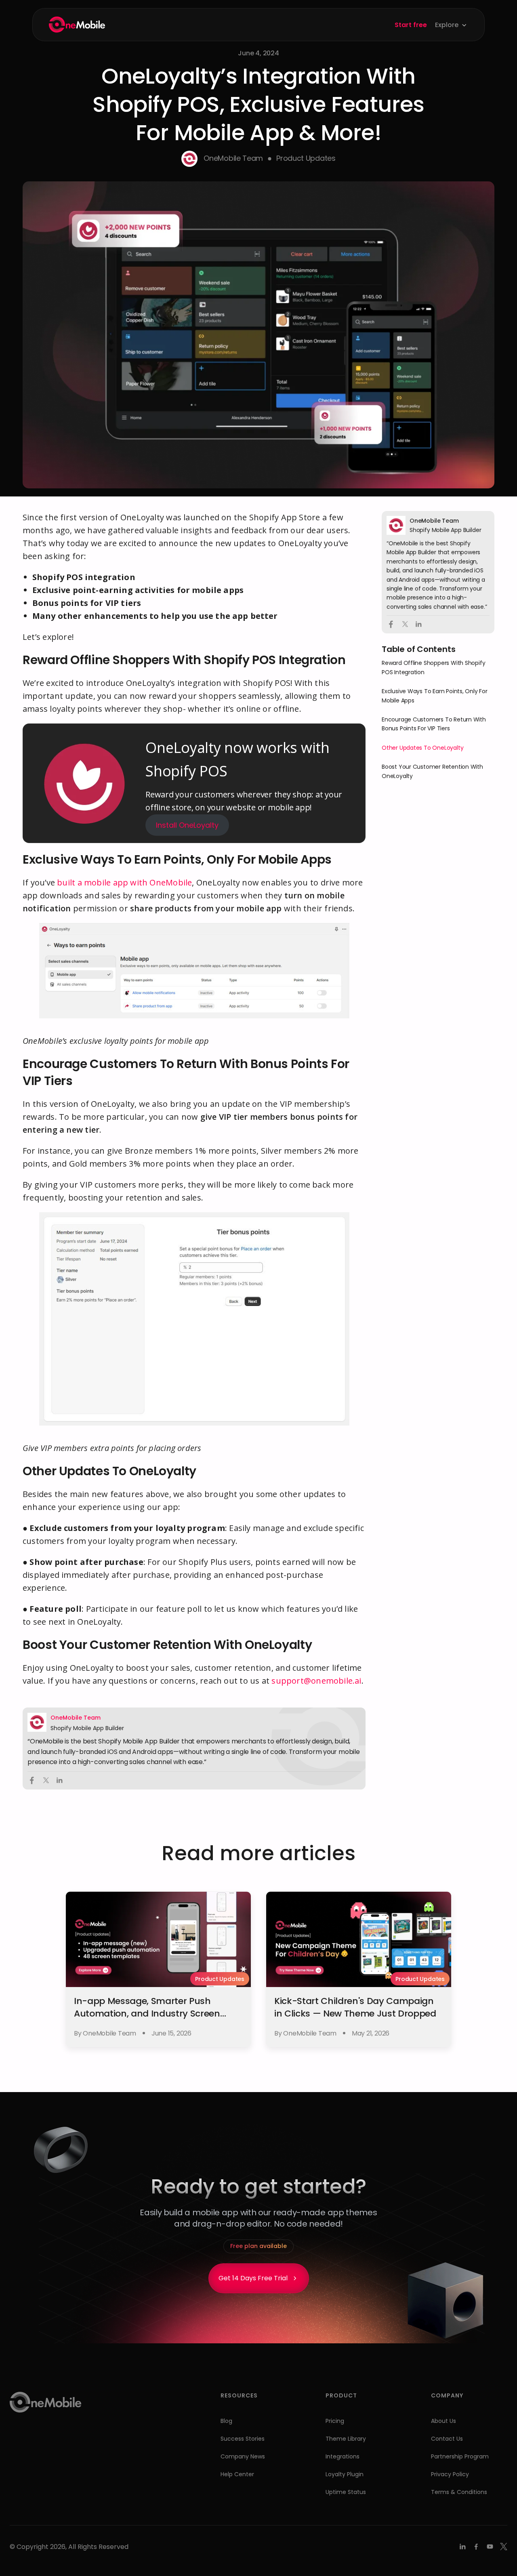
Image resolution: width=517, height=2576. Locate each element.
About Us (443, 2421)
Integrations (343, 2456)
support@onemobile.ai (316, 1681)
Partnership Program (460, 2456)
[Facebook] (476, 2547)
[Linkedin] (462, 2547)
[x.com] (504, 2547)
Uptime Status (346, 2492)
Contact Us (447, 2439)
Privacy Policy (450, 2474)
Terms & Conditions (459, 2492)
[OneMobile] (77, 25)
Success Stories (243, 2439)
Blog (226, 2421)
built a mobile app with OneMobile (124, 882)
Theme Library (346, 2439)
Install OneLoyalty (187, 825)
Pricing (335, 2421)
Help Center (237, 2474)
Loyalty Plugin (345, 2474)
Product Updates (306, 158)
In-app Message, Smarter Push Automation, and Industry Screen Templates (147, 2013)
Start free (411, 25)
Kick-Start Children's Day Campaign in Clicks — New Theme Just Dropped (355, 2007)
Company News (243, 2456)
